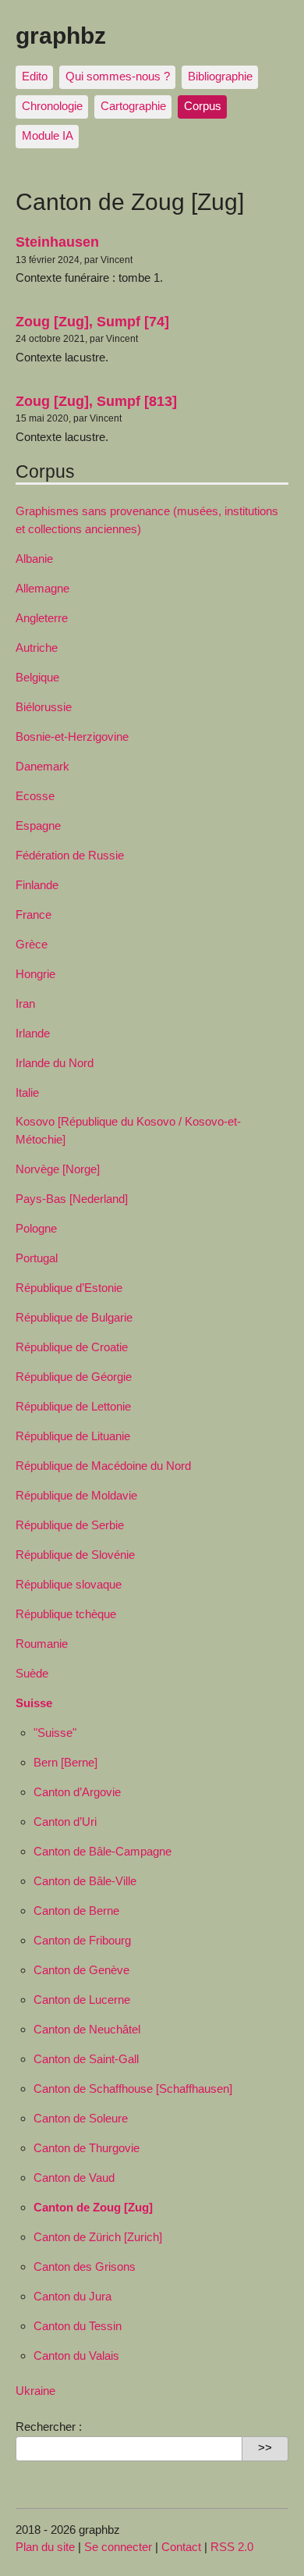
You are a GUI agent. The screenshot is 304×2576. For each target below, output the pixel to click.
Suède (32, 1673)
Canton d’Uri (65, 1822)
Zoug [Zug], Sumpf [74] (92, 321)
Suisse (34, 1703)
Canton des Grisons (85, 2266)
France (34, 914)
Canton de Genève (81, 1970)
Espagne (38, 825)
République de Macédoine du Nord (103, 1466)
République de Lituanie (73, 1436)
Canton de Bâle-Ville (85, 1881)
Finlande (37, 885)
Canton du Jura (72, 2296)
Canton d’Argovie (77, 1792)
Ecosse (35, 796)
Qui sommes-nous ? (118, 76)
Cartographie (133, 106)
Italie (27, 1092)
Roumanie (42, 1644)
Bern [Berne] (65, 1762)
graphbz (61, 35)
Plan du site (45, 2547)
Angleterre (42, 618)
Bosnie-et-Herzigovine (72, 737)
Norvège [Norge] (58, 1169)
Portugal (37, 1258)
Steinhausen (57, 242)
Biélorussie (44, 707)
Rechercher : (49, 2427)
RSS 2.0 (232, 2547)
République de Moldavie (76, 1495)
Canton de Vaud (74, 2178)
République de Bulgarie (74, 1317)
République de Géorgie (74, 1377)
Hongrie (35, 974)
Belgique (37, 677)
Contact (181, 2547)
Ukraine (35, 2391)
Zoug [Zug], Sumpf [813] (96, 401)
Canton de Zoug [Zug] (93, 2207)
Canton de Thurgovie (87, 2148)
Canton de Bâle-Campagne (103, 1851)
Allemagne (42, 588)
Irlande (33, 1033)
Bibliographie (220, 76)
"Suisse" (55, 1733)
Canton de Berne (76, 1911)
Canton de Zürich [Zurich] (98, 2237)
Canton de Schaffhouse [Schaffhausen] (133, 2089)
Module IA (48, 135)
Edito (35, 76)
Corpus (203, 106)
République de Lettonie (73, 1406)
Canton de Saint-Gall (86, 2059)
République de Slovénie (75, 1555)
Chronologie (52, 106)
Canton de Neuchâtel (87, 2029)
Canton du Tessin (78, 2326)
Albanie (34, 559)
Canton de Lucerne (82, 2000)
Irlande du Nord (55, 1063)
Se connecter (118, 2547)
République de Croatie (72, 1347)
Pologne (36, 1228)
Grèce (32, 944)
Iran (25, 1003)
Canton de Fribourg (82, 1940)
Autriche (37, 648)
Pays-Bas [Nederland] (72, 1199)
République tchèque (66, 1614)
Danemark (42, 766)
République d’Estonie (69, 1288)
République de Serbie (70, 1525)
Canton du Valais (76, 2355)
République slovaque (69, 1584)
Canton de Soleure (81, 2118)
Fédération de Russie (70, 855)
